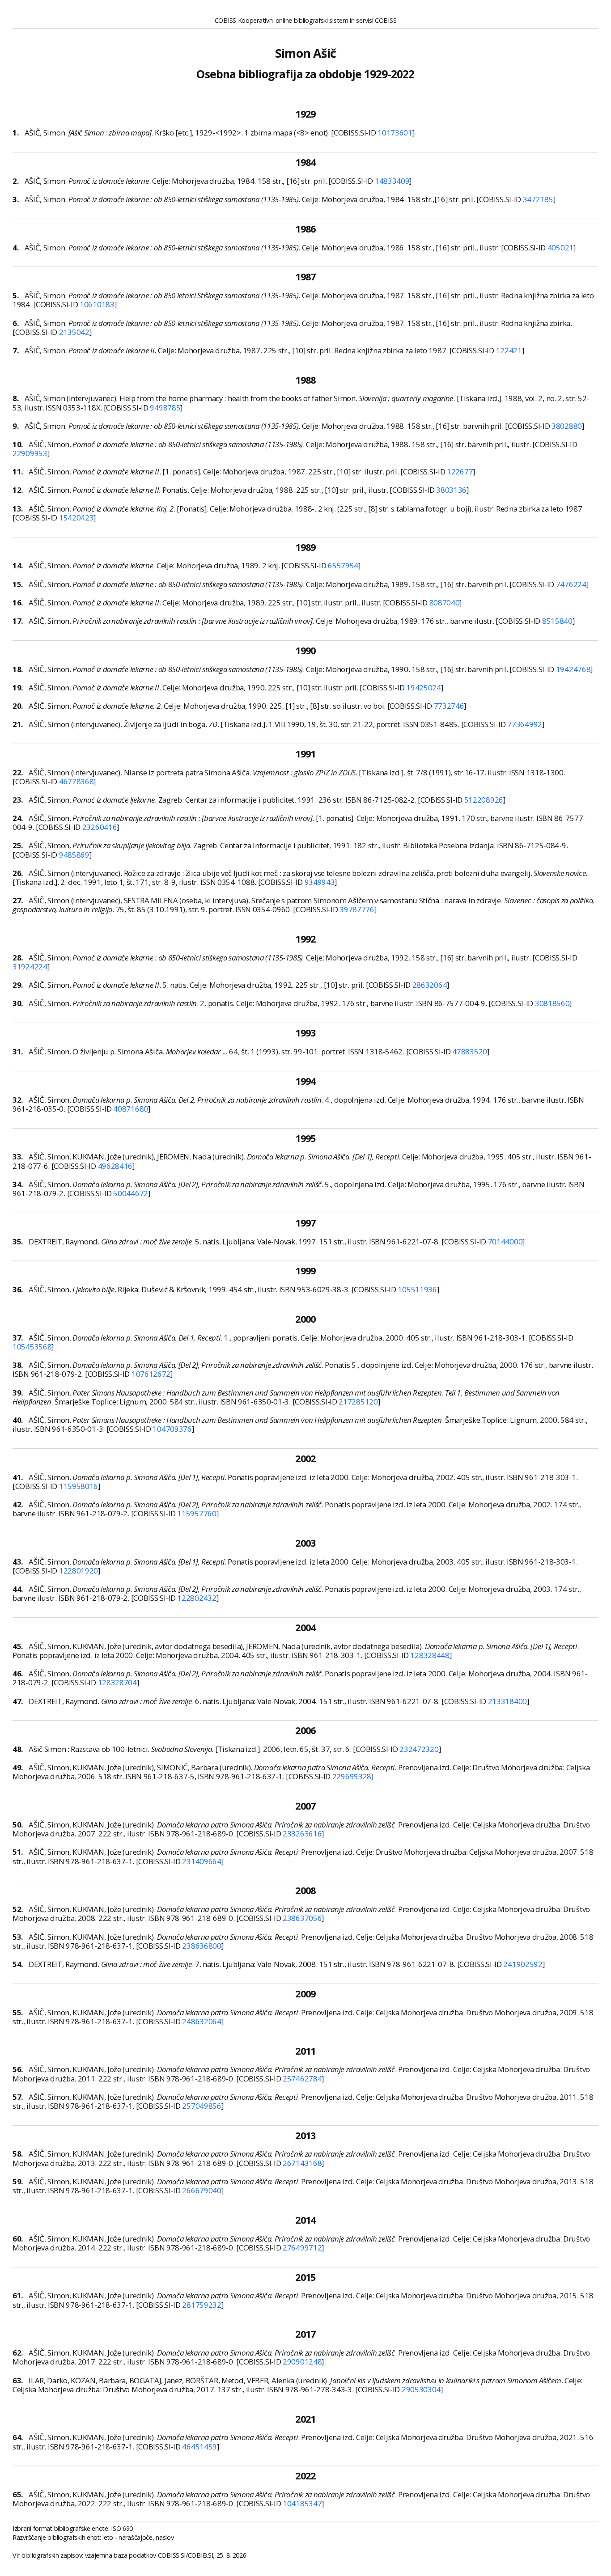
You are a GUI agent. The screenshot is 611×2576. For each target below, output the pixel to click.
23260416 (100, 827)
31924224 (30, 967)
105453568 (32, 1347)
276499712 (302, 2248)
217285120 (358, 1402)
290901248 (302, 2362)
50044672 (131, 1193)
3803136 (451, 490)
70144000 (505, 1241)
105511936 (417, 1289)
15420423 (76, 518)
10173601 (395, 133)
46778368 (76, 781)
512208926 (484, 800)
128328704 (117, 1682)
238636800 (202, 1946)
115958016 (78, 1486)
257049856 (202, 2106)
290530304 (421, 2389)
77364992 (525, 724)
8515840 (557, 621)
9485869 (74, 855)
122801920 (78, 1571)
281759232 (202, 2305)
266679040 (202, 2190)
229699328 (352, 1776)
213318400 (507, 1701)
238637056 (302, 1918)
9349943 (320, 882)
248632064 (202, 2021)
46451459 (199, 2447)
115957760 (197, 1513)
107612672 (151, 1374)
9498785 (165, 408)
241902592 (523, 1964)
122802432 (197, 1598)
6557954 (343, 565)
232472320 (419, 1749)
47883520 (470, 1051)
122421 (509, 350)
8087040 (445, 603)
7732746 (449, 706)
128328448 (430, 1655)
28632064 (430, 985)
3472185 (538, 199)
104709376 (172, 1429)
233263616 (302, 1834)
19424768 (573, 669)
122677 (460, 472)
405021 (560, 247)
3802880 (567, 426)
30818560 (552, 1003)
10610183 (97, 304)
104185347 (302, 2503)
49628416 (115, 1166)
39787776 (357, 909)
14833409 (392, 181)
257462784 (302, 2079)
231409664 (202, 1861)
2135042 (74, 332)
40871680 (131, 1109)
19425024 (424, 687)
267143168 (302, 2163)
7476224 (571, 584)
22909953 (30, 453)
